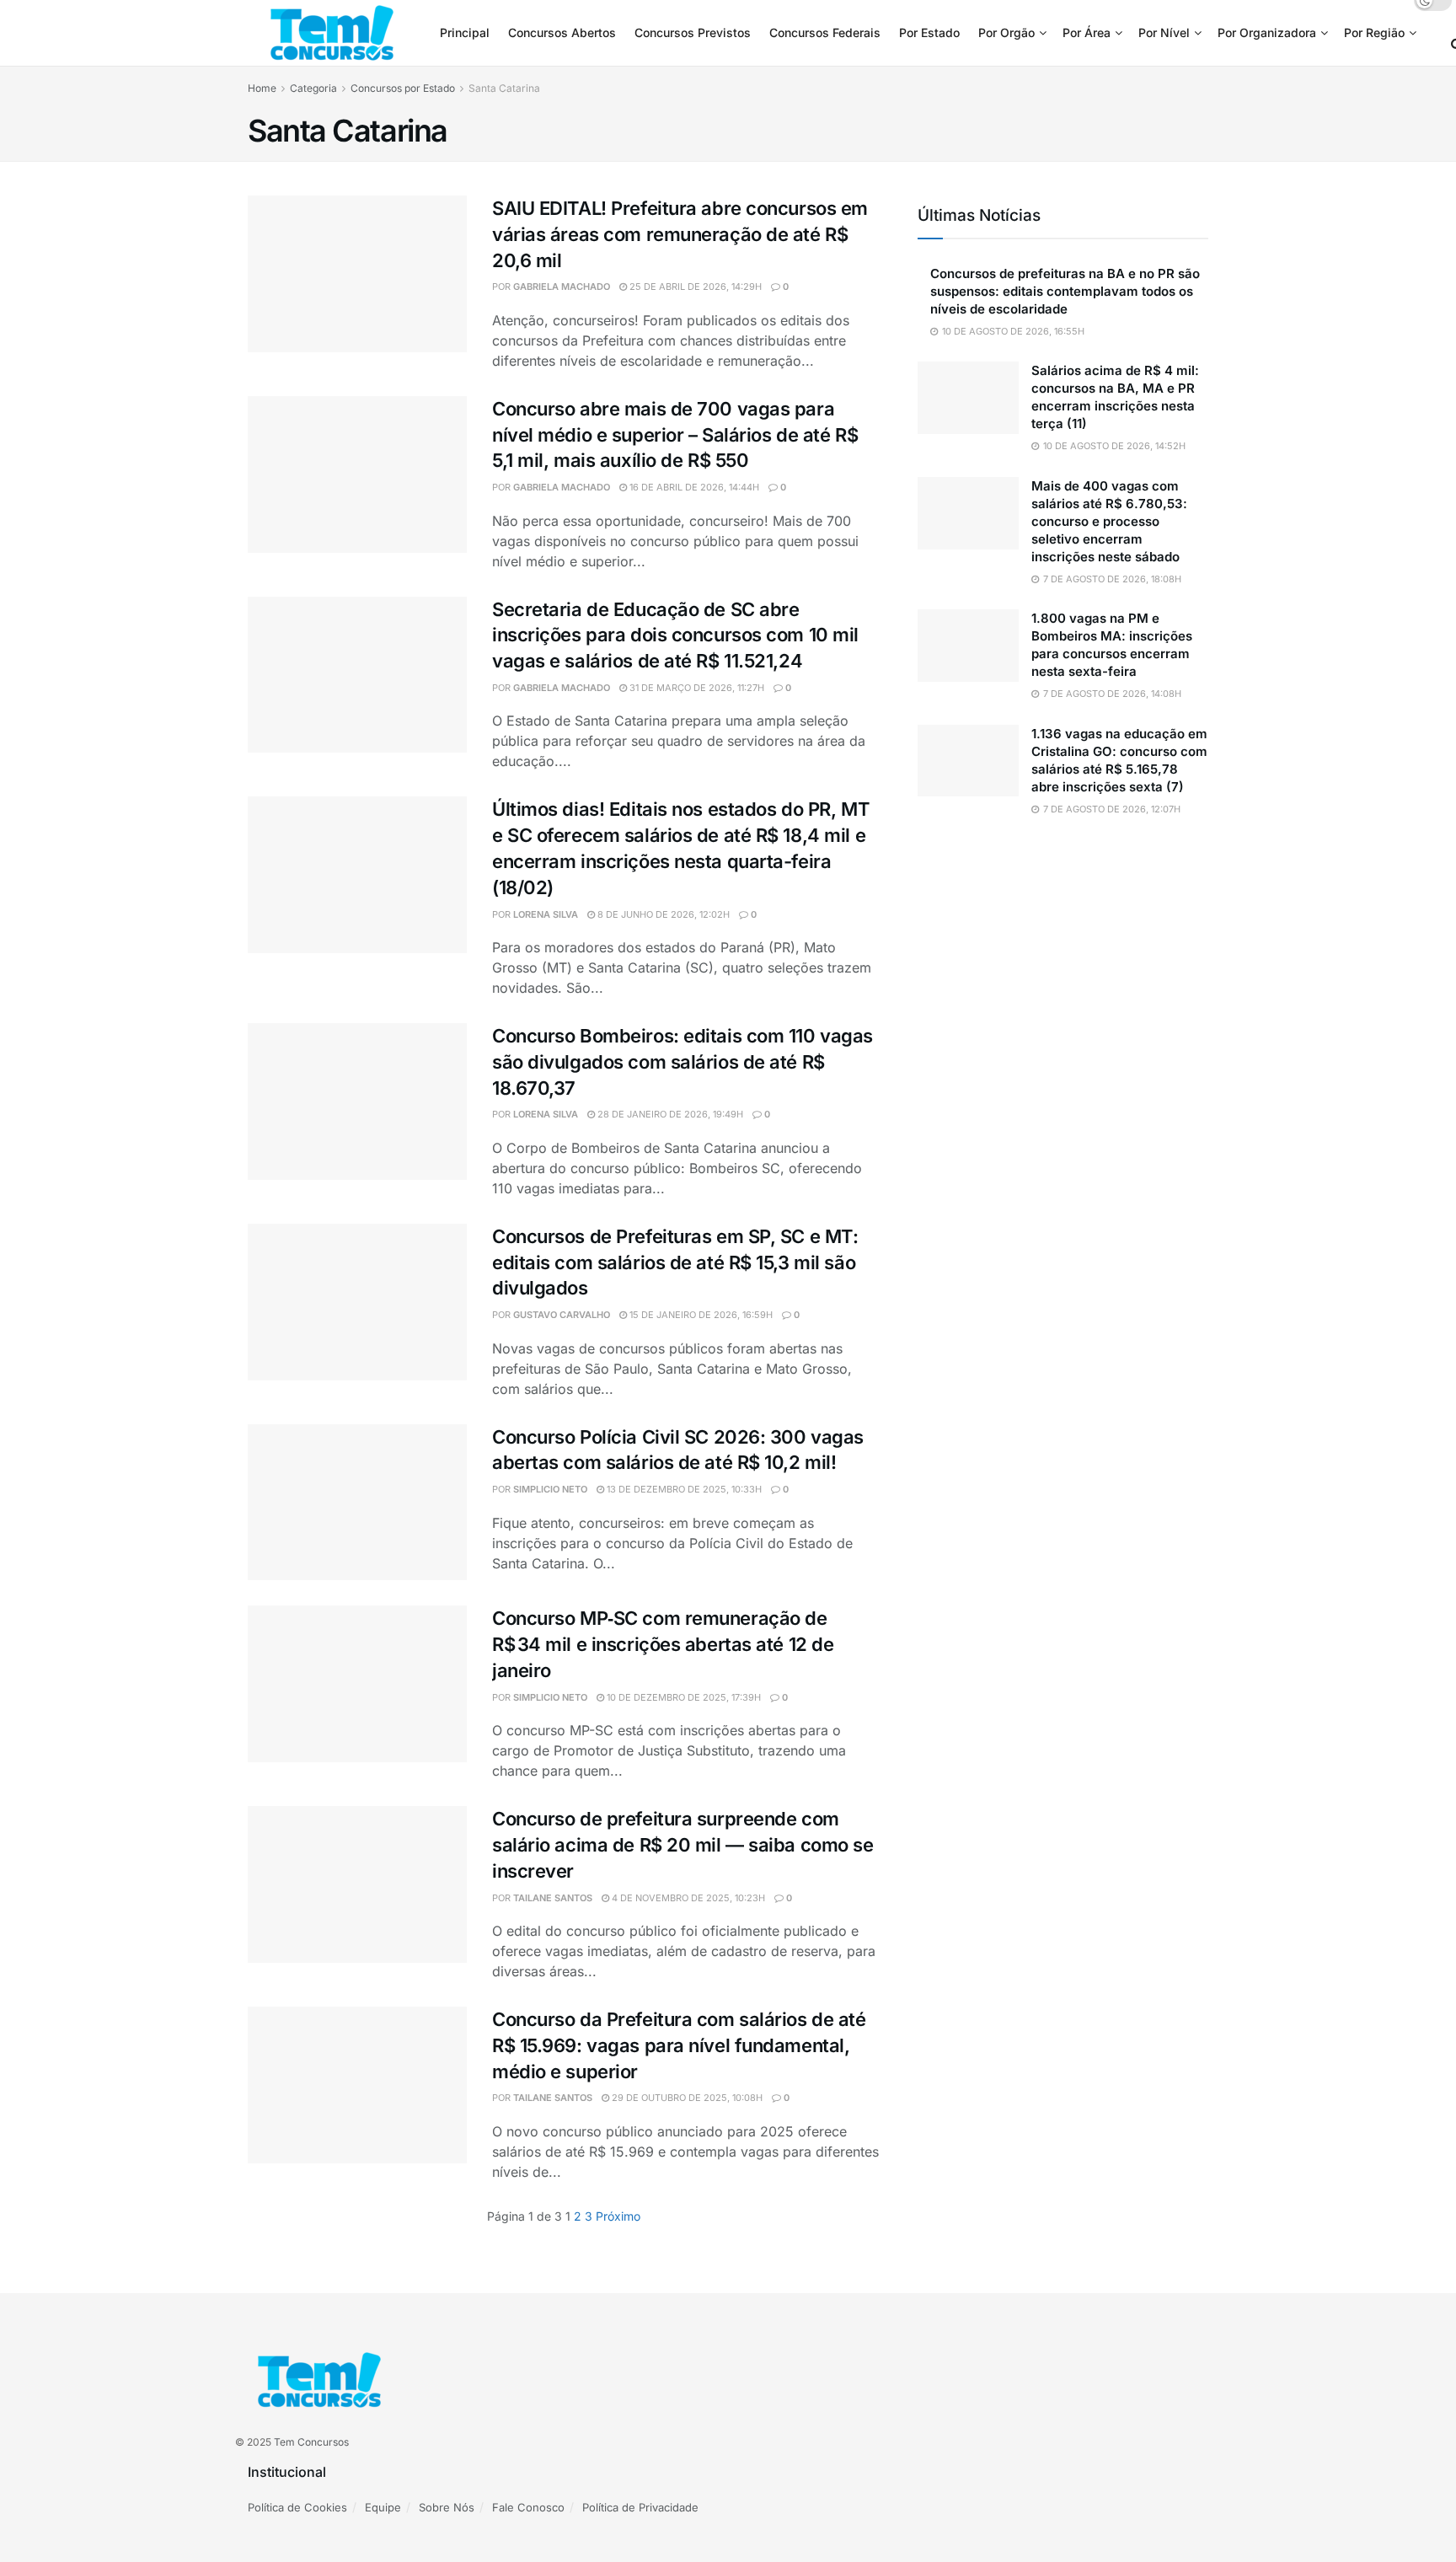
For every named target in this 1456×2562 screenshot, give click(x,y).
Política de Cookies (297, 2507)
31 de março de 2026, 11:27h (696, 688)
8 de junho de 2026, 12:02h (662, 914)
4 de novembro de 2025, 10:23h (687, 1898)
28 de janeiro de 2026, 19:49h (669, 1114)
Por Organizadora (1267, 32)
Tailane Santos (553, 1898)
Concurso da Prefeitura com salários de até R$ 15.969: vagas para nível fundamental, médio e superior (679, 2045)
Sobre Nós (447, 2507)
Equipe (383, 2507)
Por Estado (929, 32)
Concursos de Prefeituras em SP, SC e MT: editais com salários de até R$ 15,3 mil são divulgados (675, 1262)
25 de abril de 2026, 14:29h (694, 287)
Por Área (1087, 32)
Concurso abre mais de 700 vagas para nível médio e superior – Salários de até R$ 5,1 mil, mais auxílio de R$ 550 (675, 435)
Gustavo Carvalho (562, 1315)
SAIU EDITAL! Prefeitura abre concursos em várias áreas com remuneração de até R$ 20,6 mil (680, 234)
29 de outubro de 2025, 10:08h (686, 2098)
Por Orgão (1006, 32)
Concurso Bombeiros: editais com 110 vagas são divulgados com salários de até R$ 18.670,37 (682, 1062)
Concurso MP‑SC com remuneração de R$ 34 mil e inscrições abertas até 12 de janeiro (663, 1644)
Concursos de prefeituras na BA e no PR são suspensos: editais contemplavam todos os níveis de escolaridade (1065, 291)
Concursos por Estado (403, 88)
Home (262, 88)
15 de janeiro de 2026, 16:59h (700, 1315)
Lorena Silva (546, 914)
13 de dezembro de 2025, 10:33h (683, 1489)
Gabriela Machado (562, 287)
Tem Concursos (311, 2442)
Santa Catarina (504, 88)
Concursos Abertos (562, 32)
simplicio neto (550, 1489)
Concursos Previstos (693, 32)
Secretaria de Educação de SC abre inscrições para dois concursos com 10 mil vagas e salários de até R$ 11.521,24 (675, 635)
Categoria (313, 88)
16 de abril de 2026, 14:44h (693, 487)
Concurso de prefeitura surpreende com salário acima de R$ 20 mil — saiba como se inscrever (683, 1845)
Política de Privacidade (640, 2507)
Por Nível (1164, 32)
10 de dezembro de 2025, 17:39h (682, 1697)
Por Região (1374, 32)
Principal (465, 32)
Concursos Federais (825, 32)
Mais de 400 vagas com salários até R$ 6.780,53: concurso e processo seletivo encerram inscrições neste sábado (1109, 521)
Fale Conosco (528, 2507)
